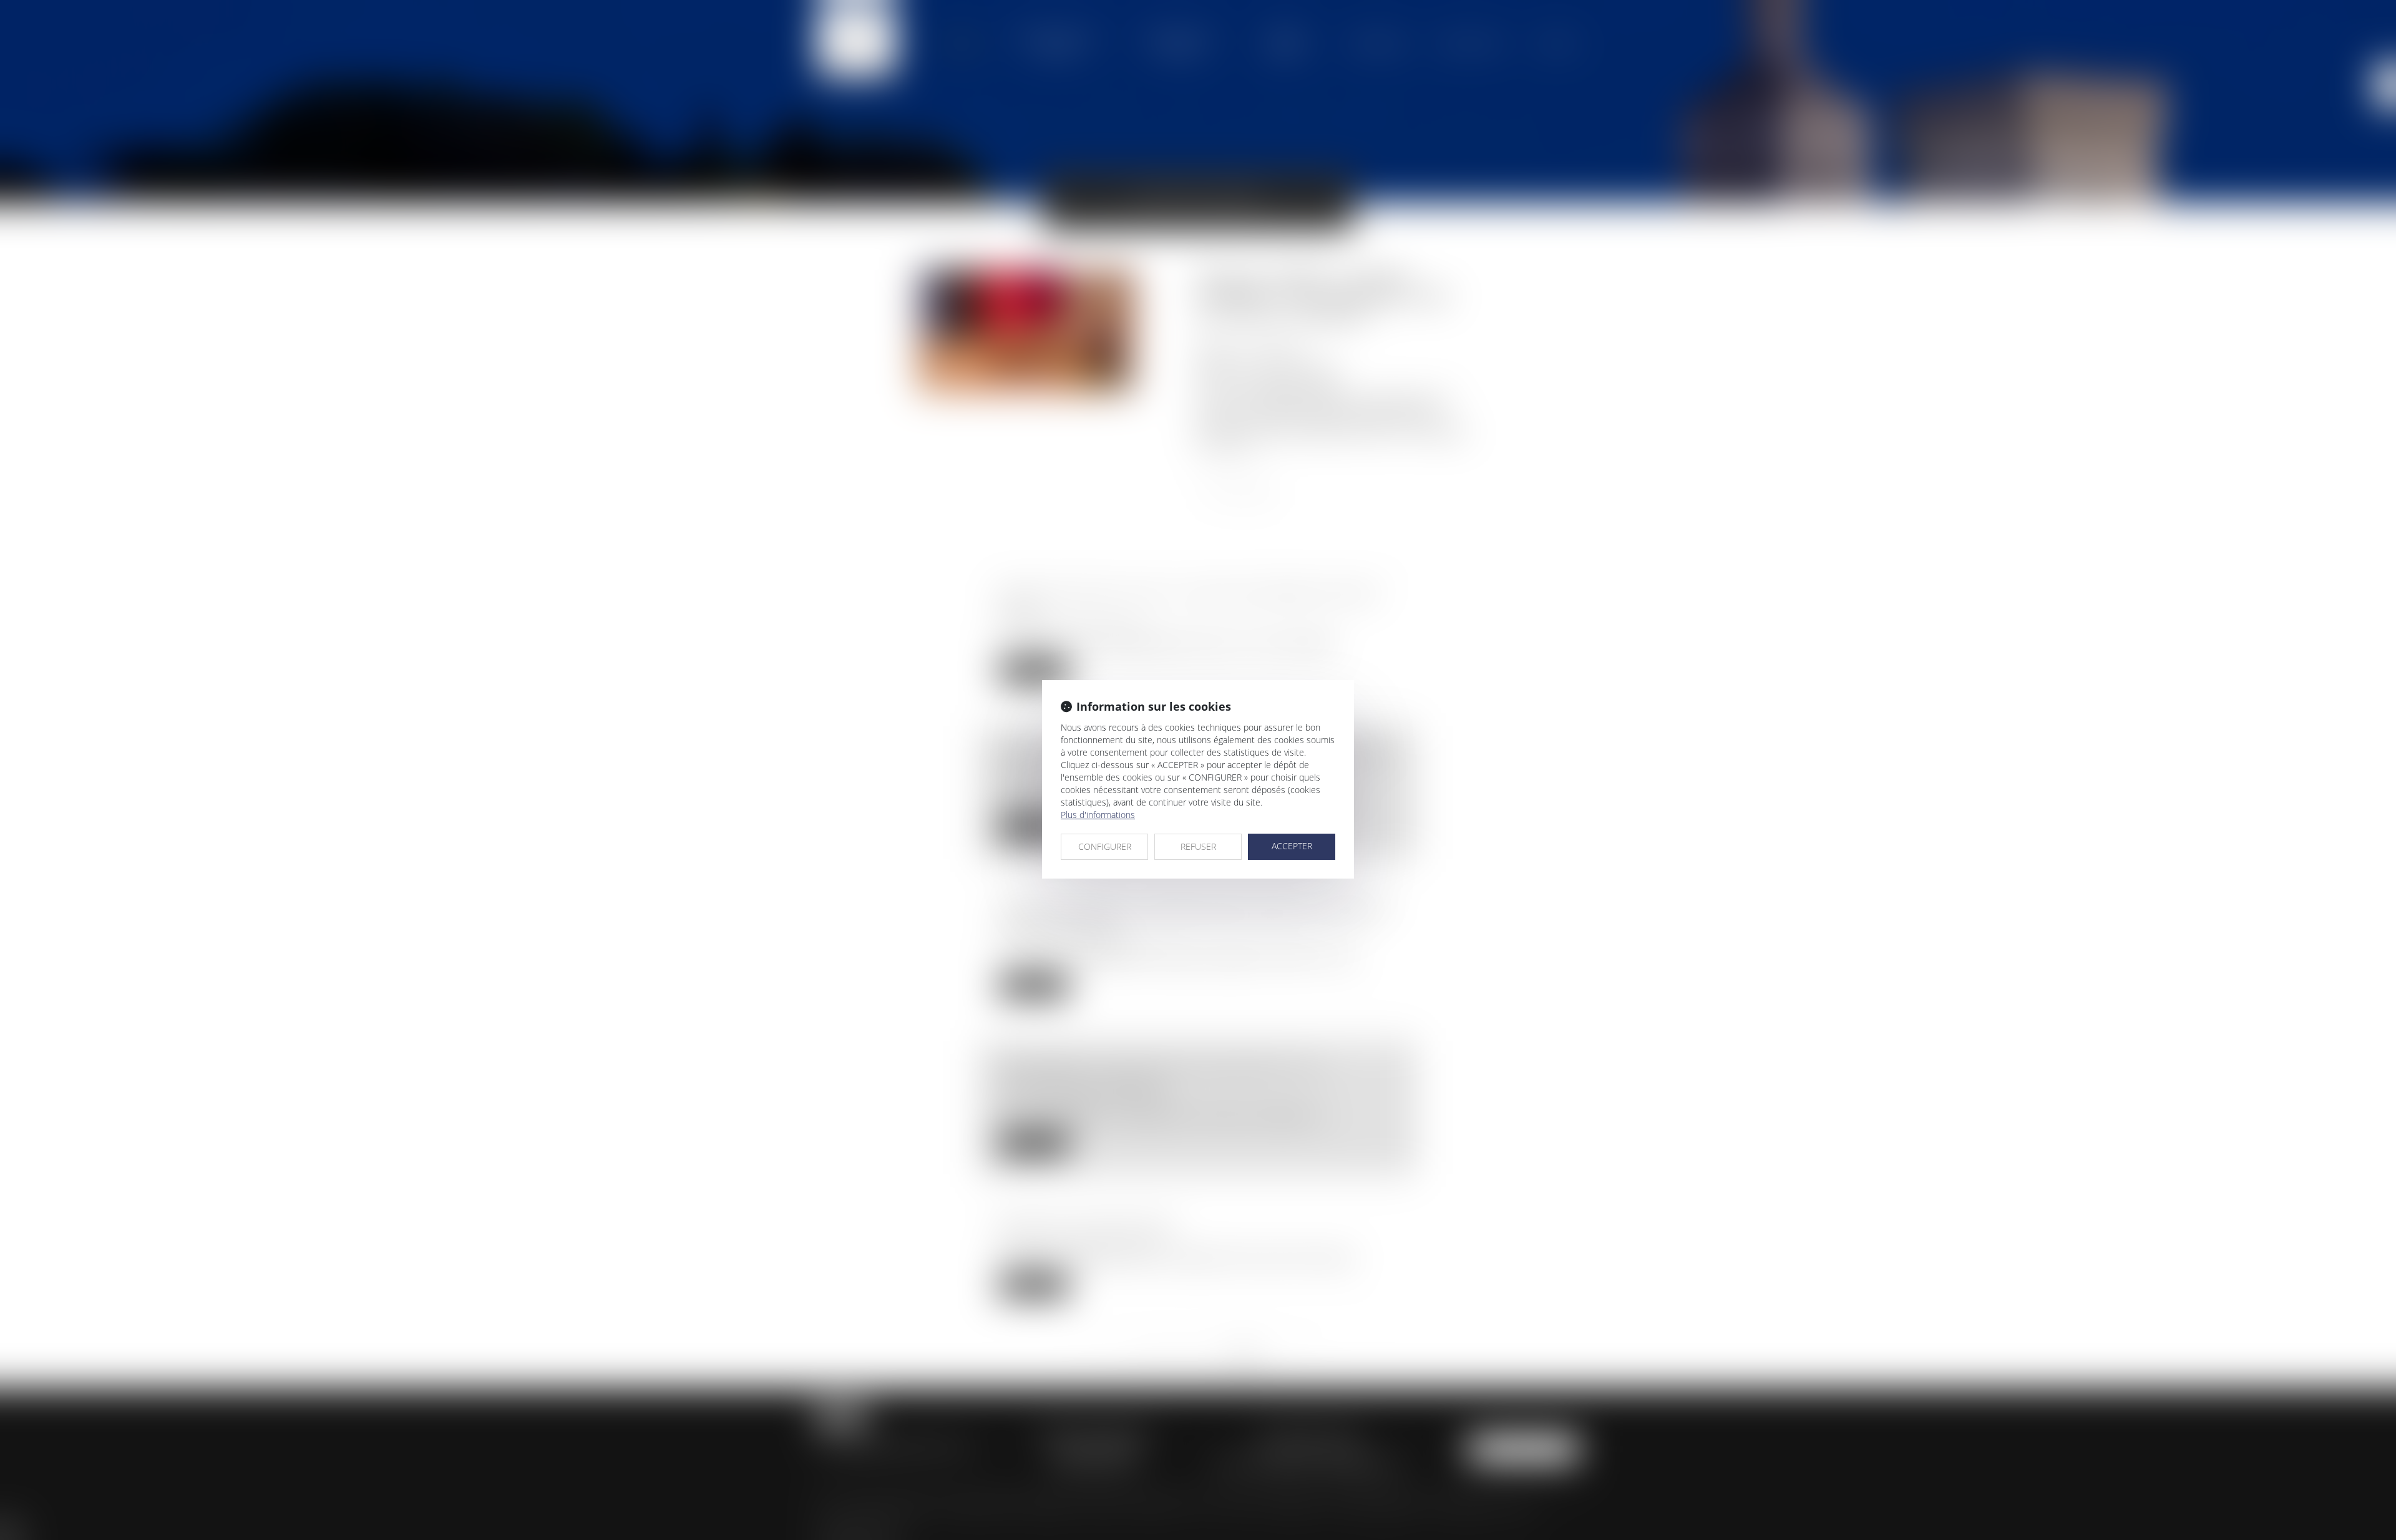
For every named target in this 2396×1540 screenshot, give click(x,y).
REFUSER (1198, 846)
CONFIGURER (1105, 846)
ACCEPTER (1292, 846)
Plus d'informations (1098, 815)
